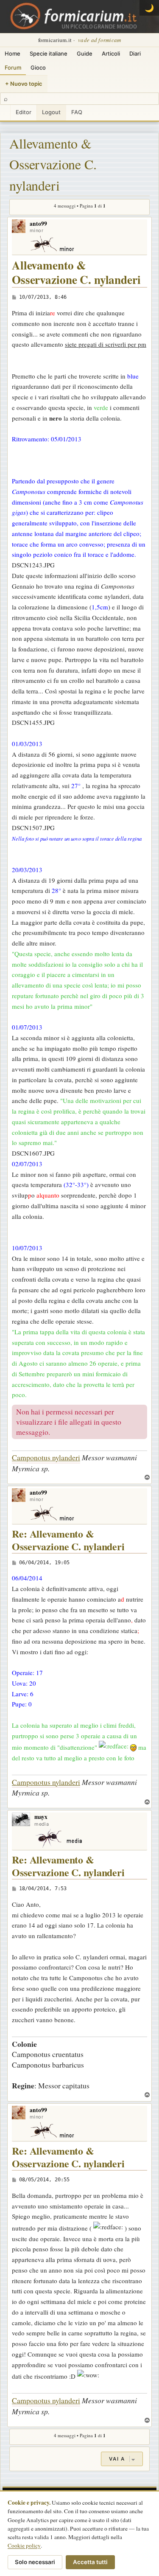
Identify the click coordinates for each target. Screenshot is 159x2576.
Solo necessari (35, 2562)
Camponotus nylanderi (46, 1457)
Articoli (111, 53)
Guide (85, 53)
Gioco (38, 67)
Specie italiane (49, 53)
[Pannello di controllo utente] (5, 113)
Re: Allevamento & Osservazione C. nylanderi (68, 1540)
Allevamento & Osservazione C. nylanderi (53, 164)
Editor (24, 112)
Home (13, 53)
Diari (135, 53)
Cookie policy (24, 2545)
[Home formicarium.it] (79, 17)
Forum (13, 67)
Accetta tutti (90, 2562)
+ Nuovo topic (24, 84)
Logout (51, 112)
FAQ (77, 112)
